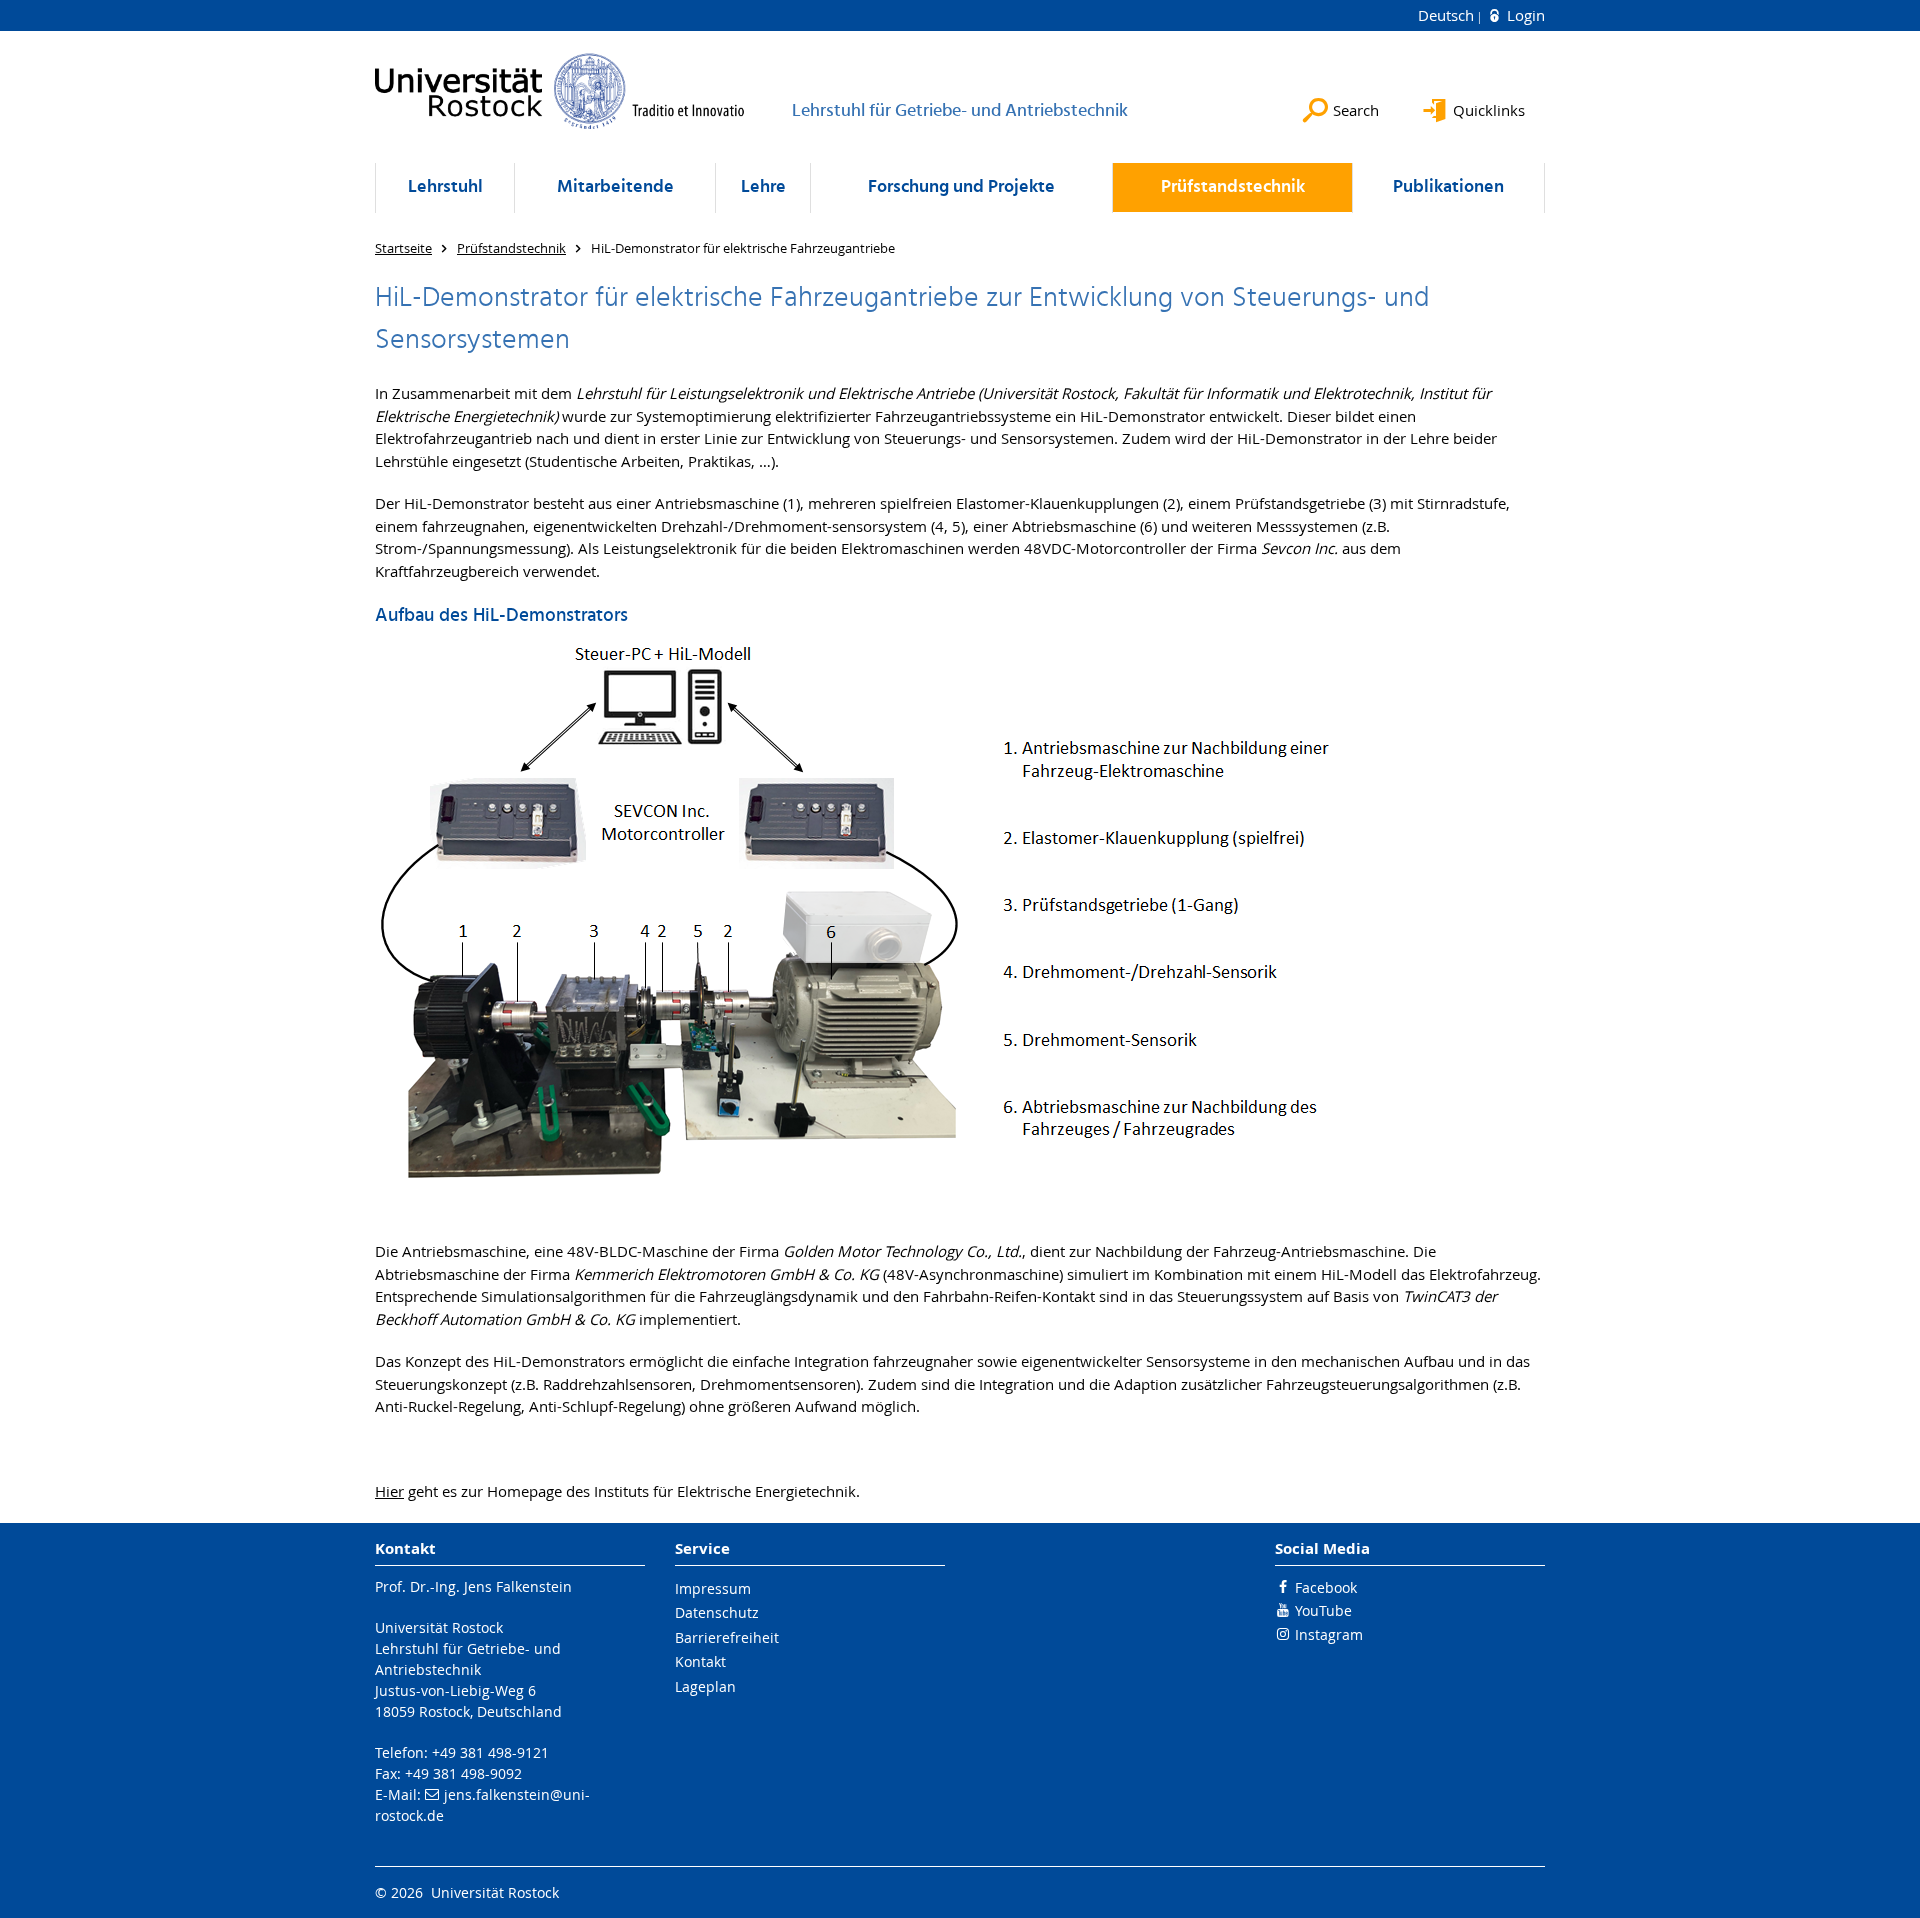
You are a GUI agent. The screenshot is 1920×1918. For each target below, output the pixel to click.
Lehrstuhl (445, 187)
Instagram (1329, 1634)
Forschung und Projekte (961, 187)
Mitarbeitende (615, 187)
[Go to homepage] (560, 91)
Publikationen (1448, 187)
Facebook (1326, 1587)
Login (1524, 15)
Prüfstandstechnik (1233, 187)
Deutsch (1448, 15)
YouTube (1323, 1610)
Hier (389, 1491)
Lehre (763, 187)
